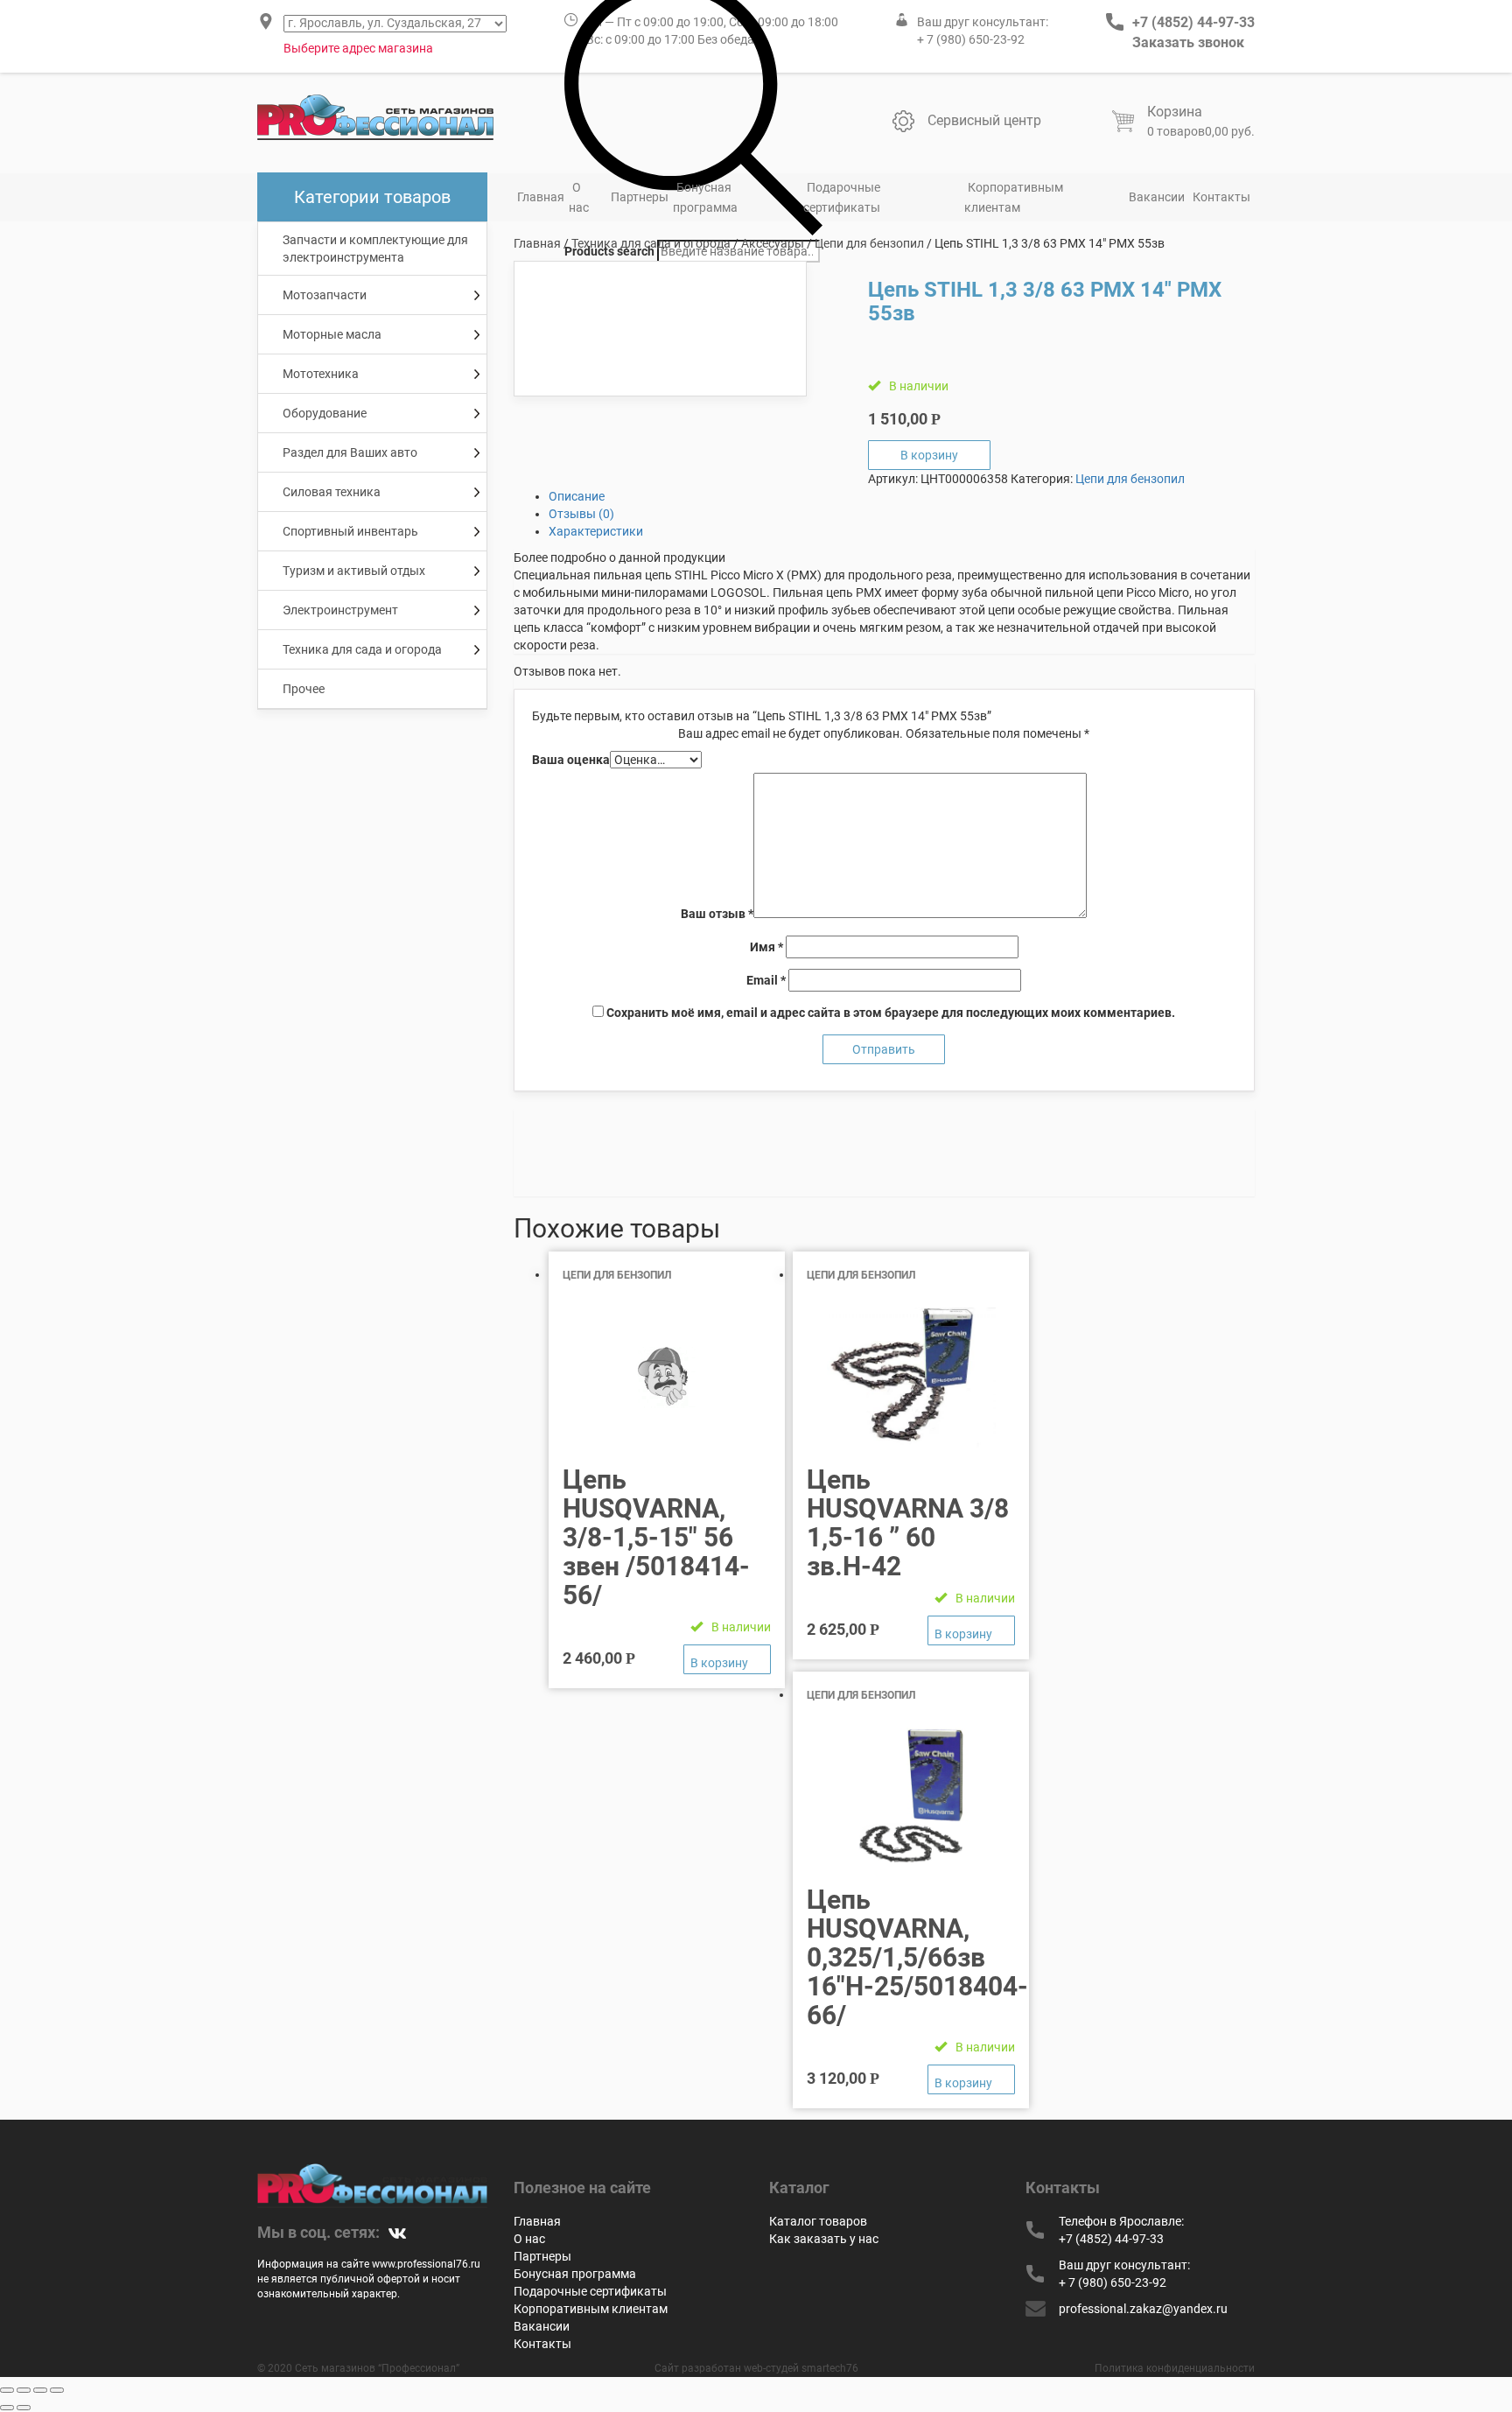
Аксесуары (773, 243)
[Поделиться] (24, 2390)
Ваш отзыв (717, 914)
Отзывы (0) (581, 514)
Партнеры (640, 197)
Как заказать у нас (824, 2239)
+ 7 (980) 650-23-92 (971, 39)
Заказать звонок (1188, 42)
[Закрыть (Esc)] (7, 2390)
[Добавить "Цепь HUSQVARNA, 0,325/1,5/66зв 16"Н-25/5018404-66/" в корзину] (971, 2079)
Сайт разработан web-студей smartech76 (756, 2368)
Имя (766, 947)
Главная (541, 197)
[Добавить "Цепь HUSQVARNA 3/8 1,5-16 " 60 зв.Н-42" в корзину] (971, 1630)
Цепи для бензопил (869, 243)
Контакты (1221, 197)
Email (766, 980)
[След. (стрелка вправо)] (24, 2408)
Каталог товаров (818, 2221)
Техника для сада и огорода (651, 243)
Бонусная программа (705, 197)
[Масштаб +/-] (57, 2390)
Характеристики (596, 531)
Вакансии (1157, 197)
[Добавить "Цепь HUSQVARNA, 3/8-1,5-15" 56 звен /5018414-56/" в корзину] (727, 1659)
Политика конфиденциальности (1175, 2368)
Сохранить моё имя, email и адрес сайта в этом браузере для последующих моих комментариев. (891, 1013)
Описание (577, 496)
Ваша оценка (571, 760)
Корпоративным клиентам (1014, 197)
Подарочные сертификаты (842, 197)
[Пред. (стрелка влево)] (7, 2408)
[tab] (902, 496)
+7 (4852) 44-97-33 (1193, 22)
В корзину (929, 455)
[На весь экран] (40, 2390)
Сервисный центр (984, 120)
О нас (579, 197)
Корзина (1175, 112)
